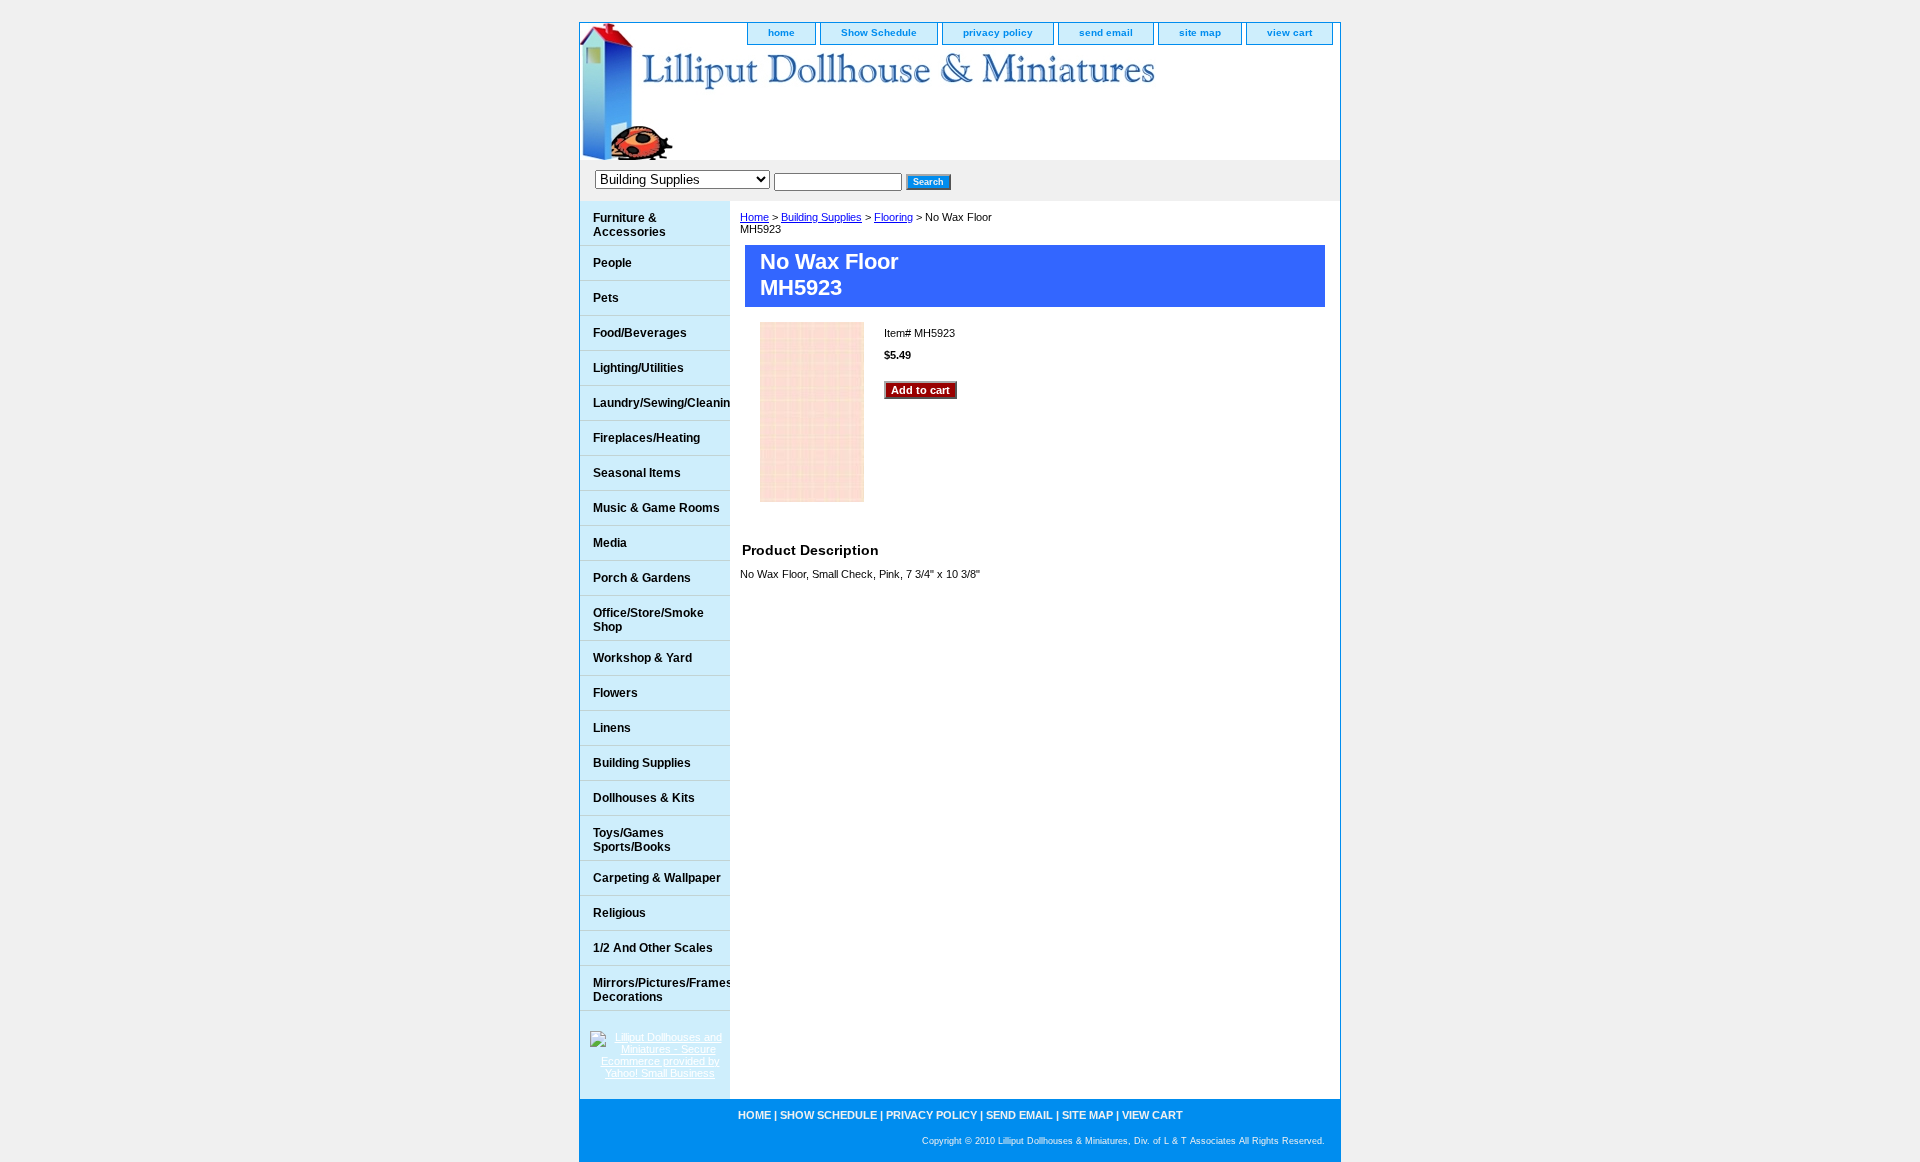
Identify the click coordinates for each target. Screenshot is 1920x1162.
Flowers (615, 693)
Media (610, 543)
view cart (1289, 32)
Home (754, 217)
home (781, 32)
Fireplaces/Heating (646, 438)
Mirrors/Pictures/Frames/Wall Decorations (661, 990)
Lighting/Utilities (638, 368)
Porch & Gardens (642, 578)
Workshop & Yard (642, 658)
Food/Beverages (640, 333)
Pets (606, 298)
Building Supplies (821, 217)
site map (1200, 32)
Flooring (893, 217)
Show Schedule (879, 32)
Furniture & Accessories (629, 225)
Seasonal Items (637, 473)
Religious (619, 913)
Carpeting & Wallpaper (657, 878)
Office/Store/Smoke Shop (648, 620)
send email (1106, 32)
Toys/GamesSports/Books (632, 840)
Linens (612, 728)
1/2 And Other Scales (653, 948)
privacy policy (998, 32)
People (612, 263)
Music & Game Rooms (656, 508)
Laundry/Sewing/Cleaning (661, 403)
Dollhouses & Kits (644, 798)
